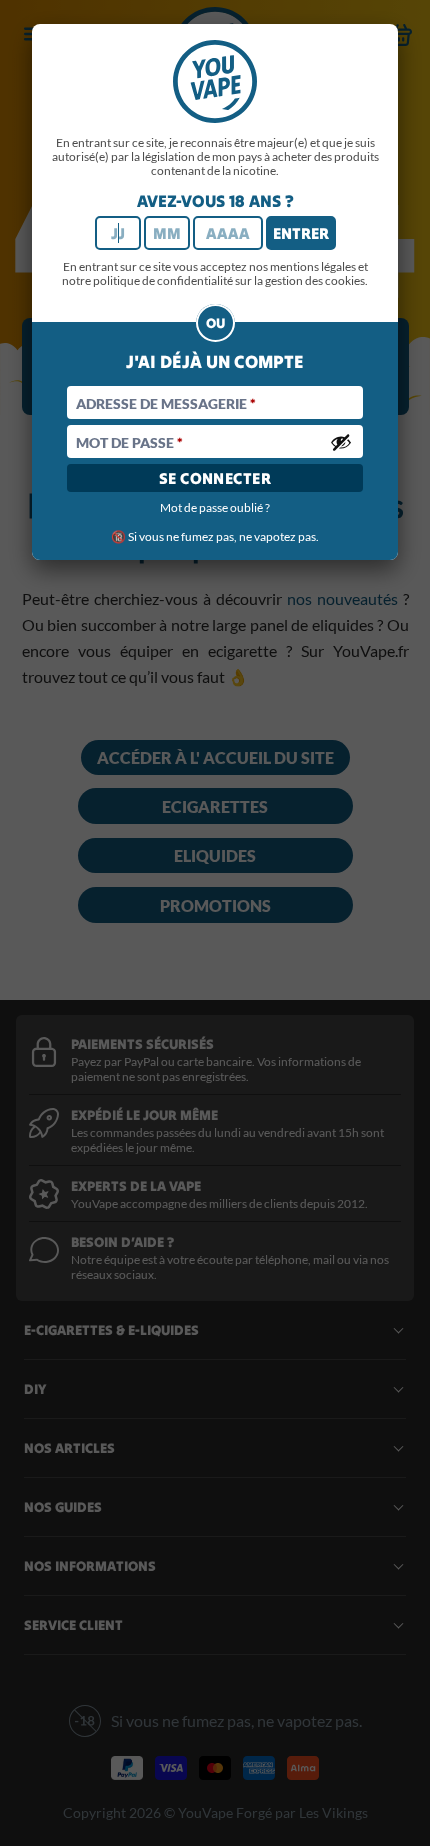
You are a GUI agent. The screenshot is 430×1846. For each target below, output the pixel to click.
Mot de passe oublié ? (215, 507)
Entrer (301, 233)
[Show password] (341, 442)
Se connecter (215, 478)
